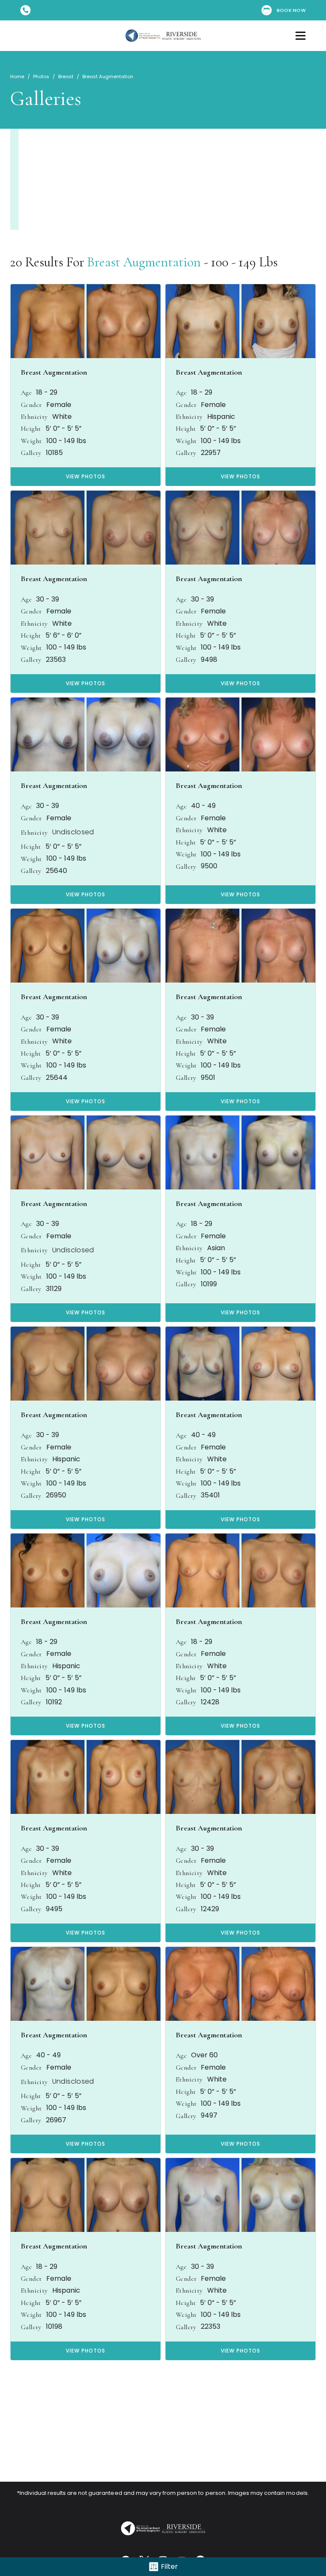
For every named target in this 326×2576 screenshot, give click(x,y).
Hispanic (221, 417)
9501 (208, 1078)
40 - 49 (203, 806)
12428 (210, 1702)
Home (17, 76)
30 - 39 (48, 599)
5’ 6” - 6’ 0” (63, 636)
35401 (210, 1495)
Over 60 (204, 2055)
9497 (209, 2116)
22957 (211, 453)
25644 (57, 1078)
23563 (56, 660)
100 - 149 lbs (66, 441)
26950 (56, 1495)
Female (59, 405)
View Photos (86, 476)
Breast (66, 76)
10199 (209, 1284)
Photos (41, 76)
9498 (209, 660)
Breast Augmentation (144, 262)
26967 (56, 2120)
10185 (54, 453)
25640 (56, 871)
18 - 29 (47, 393)
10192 (54, 1702)
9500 (209, 866)
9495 (54, 1909)
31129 (54, 1289)
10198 (54, 2327)
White (62, 417)
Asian (216, 1248)
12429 (210, 1909)
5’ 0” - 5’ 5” (63, 429)
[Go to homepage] (163, 36)
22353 (211, 2327)
